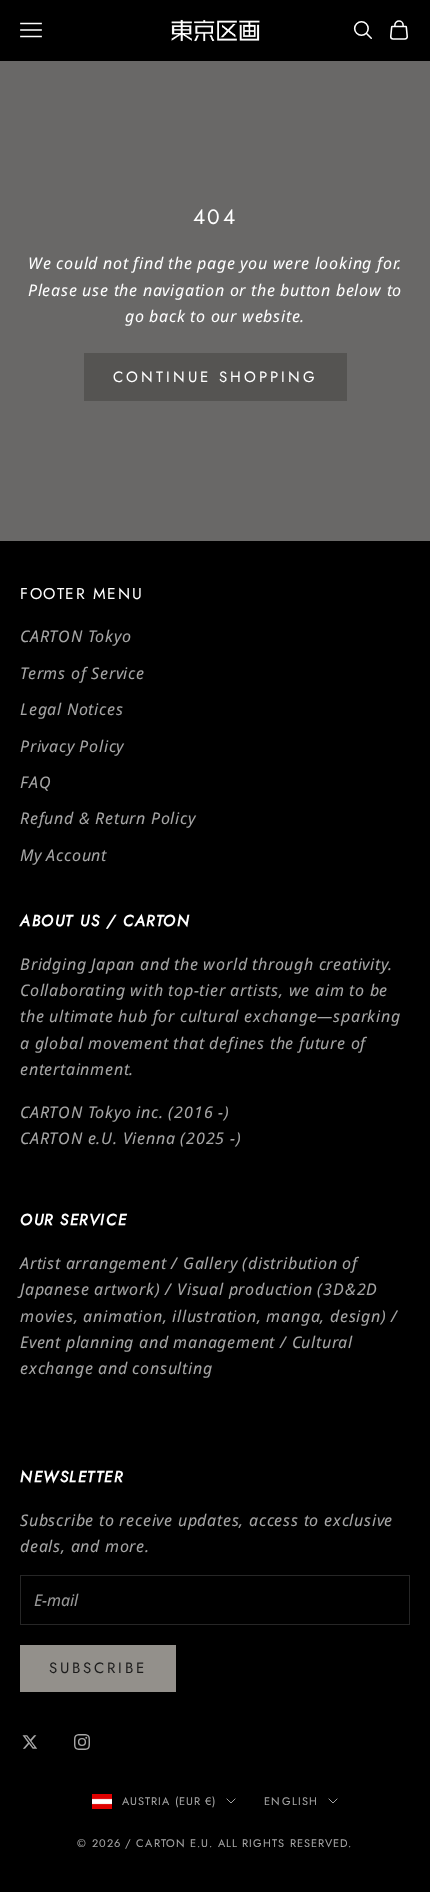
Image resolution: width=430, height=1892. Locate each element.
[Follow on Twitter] (30, 1742)
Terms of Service (82, 673)
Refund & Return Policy (108, 818)
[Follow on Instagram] (82, 1742)
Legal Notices (71, 709)
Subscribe (98, 1668)
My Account (63, 855)
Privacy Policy (72, 746)
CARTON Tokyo (76, 636)
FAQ (35, 782)
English (291, 1801)
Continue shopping (215, 377)
